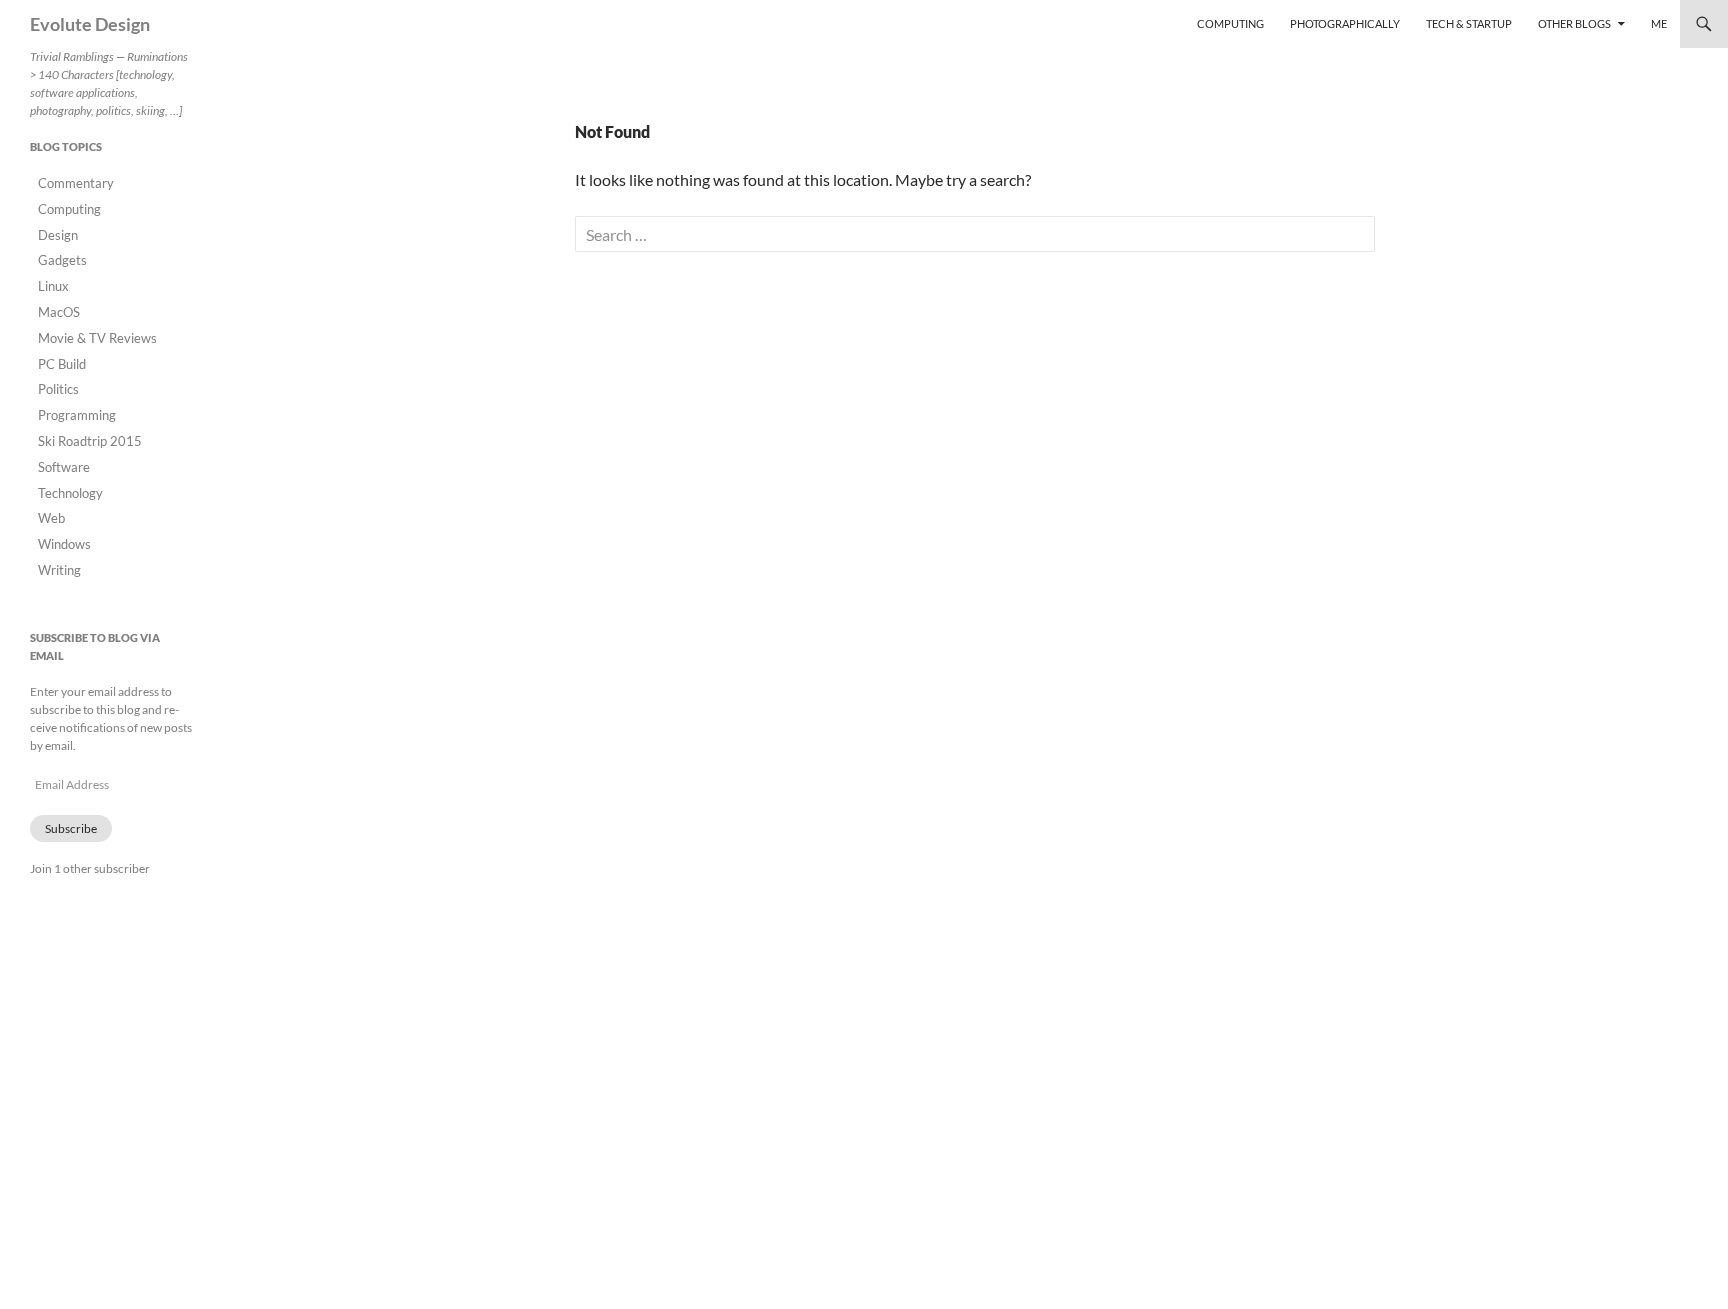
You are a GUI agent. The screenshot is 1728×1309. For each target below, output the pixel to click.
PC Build (62, 364)
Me (1659, 23)
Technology (70, 493)
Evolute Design (90, 24)
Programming (77, 415)
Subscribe (71, 828)
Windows (64, 544)
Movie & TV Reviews (97, 338)
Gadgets (62, 260)
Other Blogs (1574, 23)
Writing (59, 570)
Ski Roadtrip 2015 (90, 441)
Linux (53, 286)
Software (64, 467)
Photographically (1345, 23)
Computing (1230, 23)
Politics (58, 389)
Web (51, 518)
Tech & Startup (1469, 23)
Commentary (76, 183)
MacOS (59, 312)
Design (58, 235)
